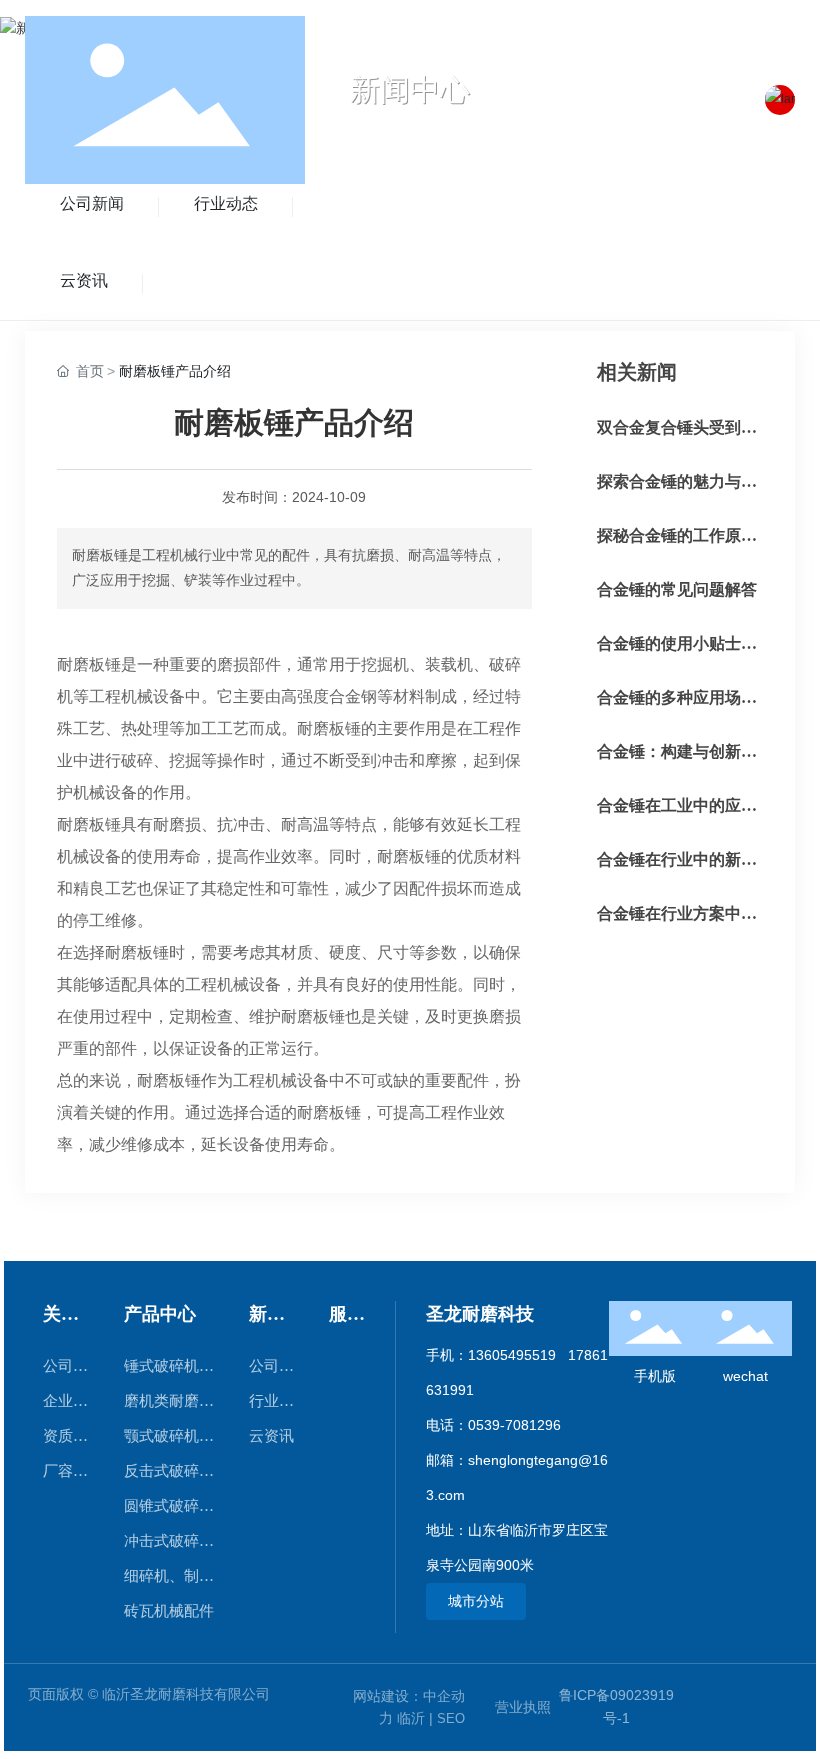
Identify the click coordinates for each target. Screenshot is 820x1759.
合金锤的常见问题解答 (677, 589)
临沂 (411, 1718)
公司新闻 (92, 203)
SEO (451, 1718)
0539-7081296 (514, 1425)
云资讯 (84, 280)
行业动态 (226, 203)
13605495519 (512, 1355)
